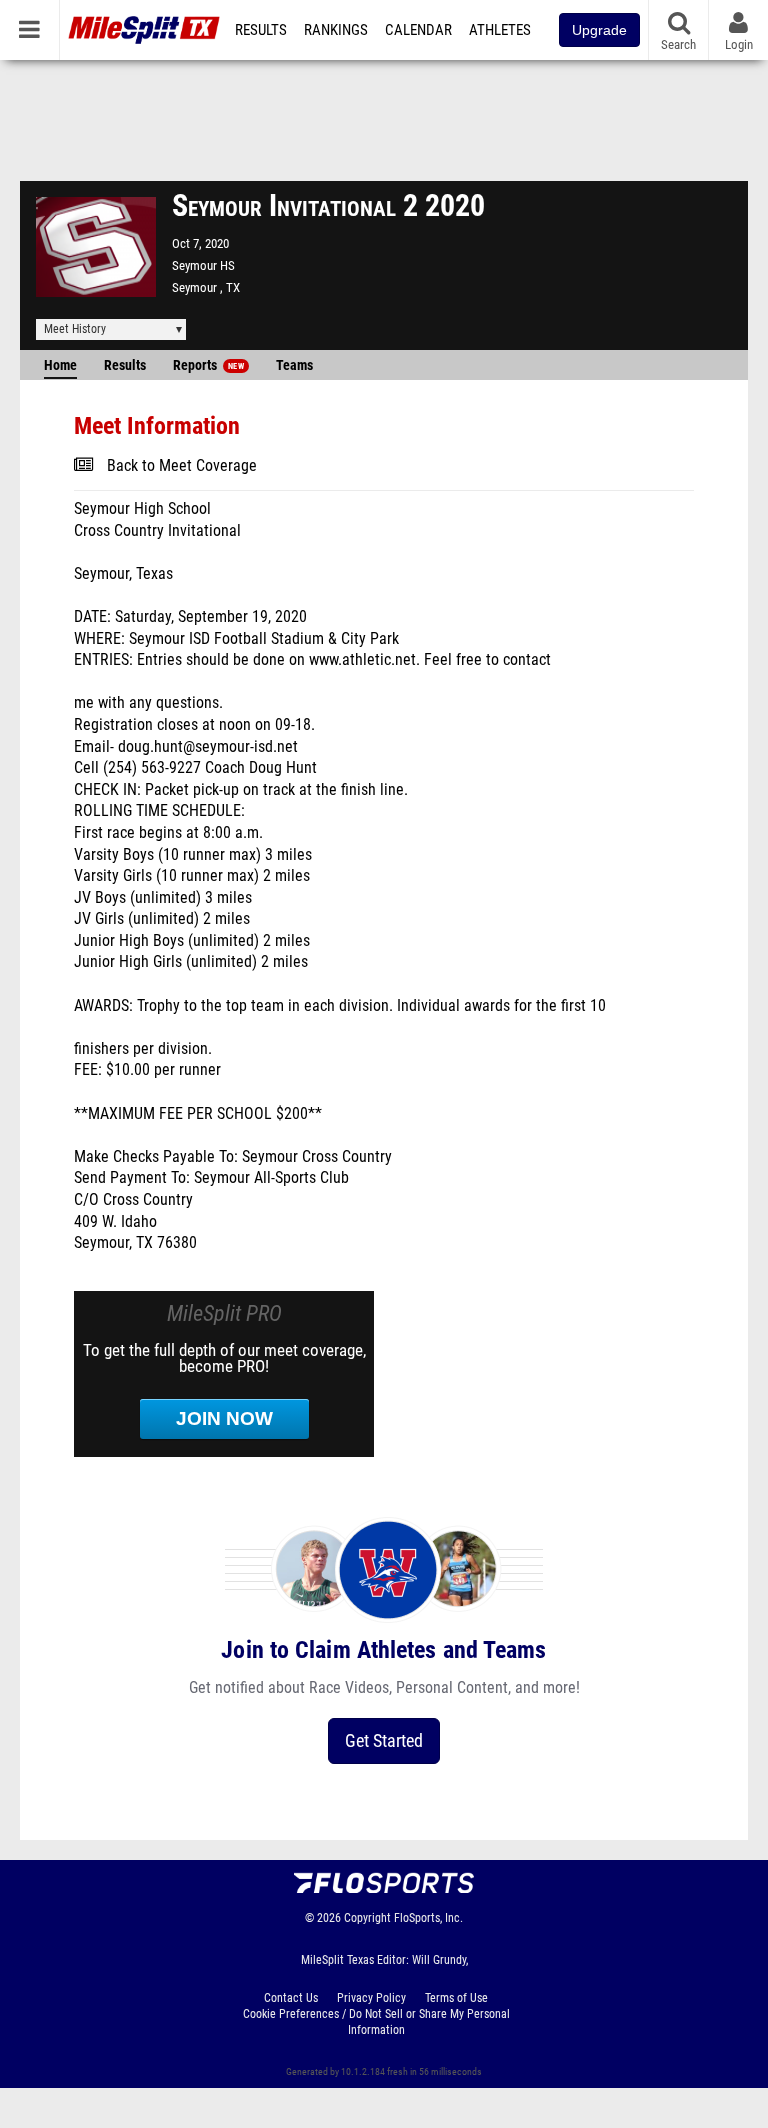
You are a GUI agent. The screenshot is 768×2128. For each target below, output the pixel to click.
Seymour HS (203, 265)
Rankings (336, 30)
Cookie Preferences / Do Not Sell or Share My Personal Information (376, 2022)
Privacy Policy (371, 1998)
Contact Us (291, 1998)
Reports (208, 365)
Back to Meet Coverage (182, 466)
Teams (294, 365)
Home (60, 365)
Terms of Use (456, 1998)
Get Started (384, 1740)
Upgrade (599, 30)
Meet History (75, 329)
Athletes (500, 30)
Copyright (367, 1918)
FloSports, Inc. (428, 1918)
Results (261, 30)
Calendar (418, 30)
